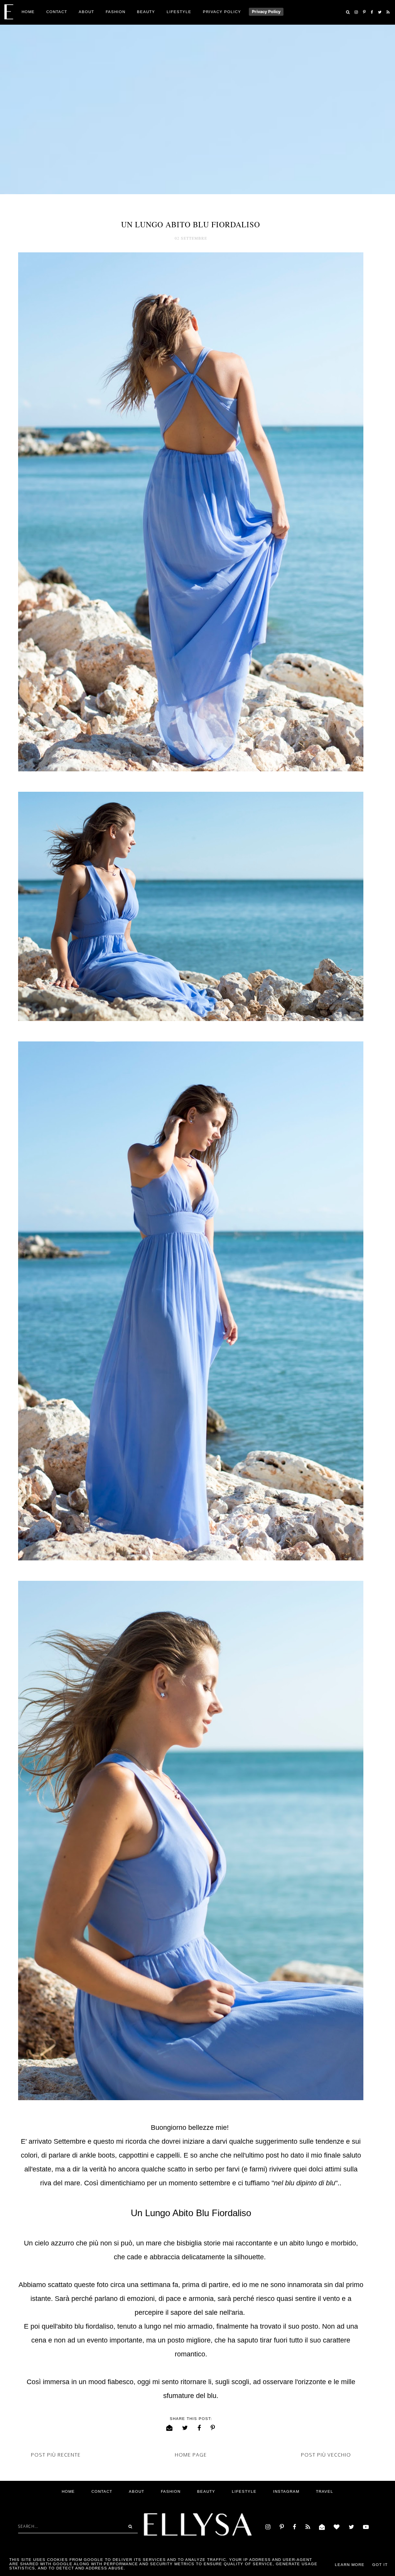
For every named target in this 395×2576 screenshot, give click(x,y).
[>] (128, 2526)
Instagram (286, 2491)
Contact (57, 12)
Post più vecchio (326, 2455)
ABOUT (86, 12)
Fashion (116, 12)
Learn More (350, 2565)
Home (28, 12)
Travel (325, 2491)
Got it (380, 2565)
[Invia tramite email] (170, 2428)
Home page (191, 2455)
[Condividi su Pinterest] (213, 2428)
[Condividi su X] (185, 2428)
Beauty (146, 12)
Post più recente (56, 2455)
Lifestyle (179, 12)
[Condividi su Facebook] (199, 2428)
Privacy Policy (222, 12)
